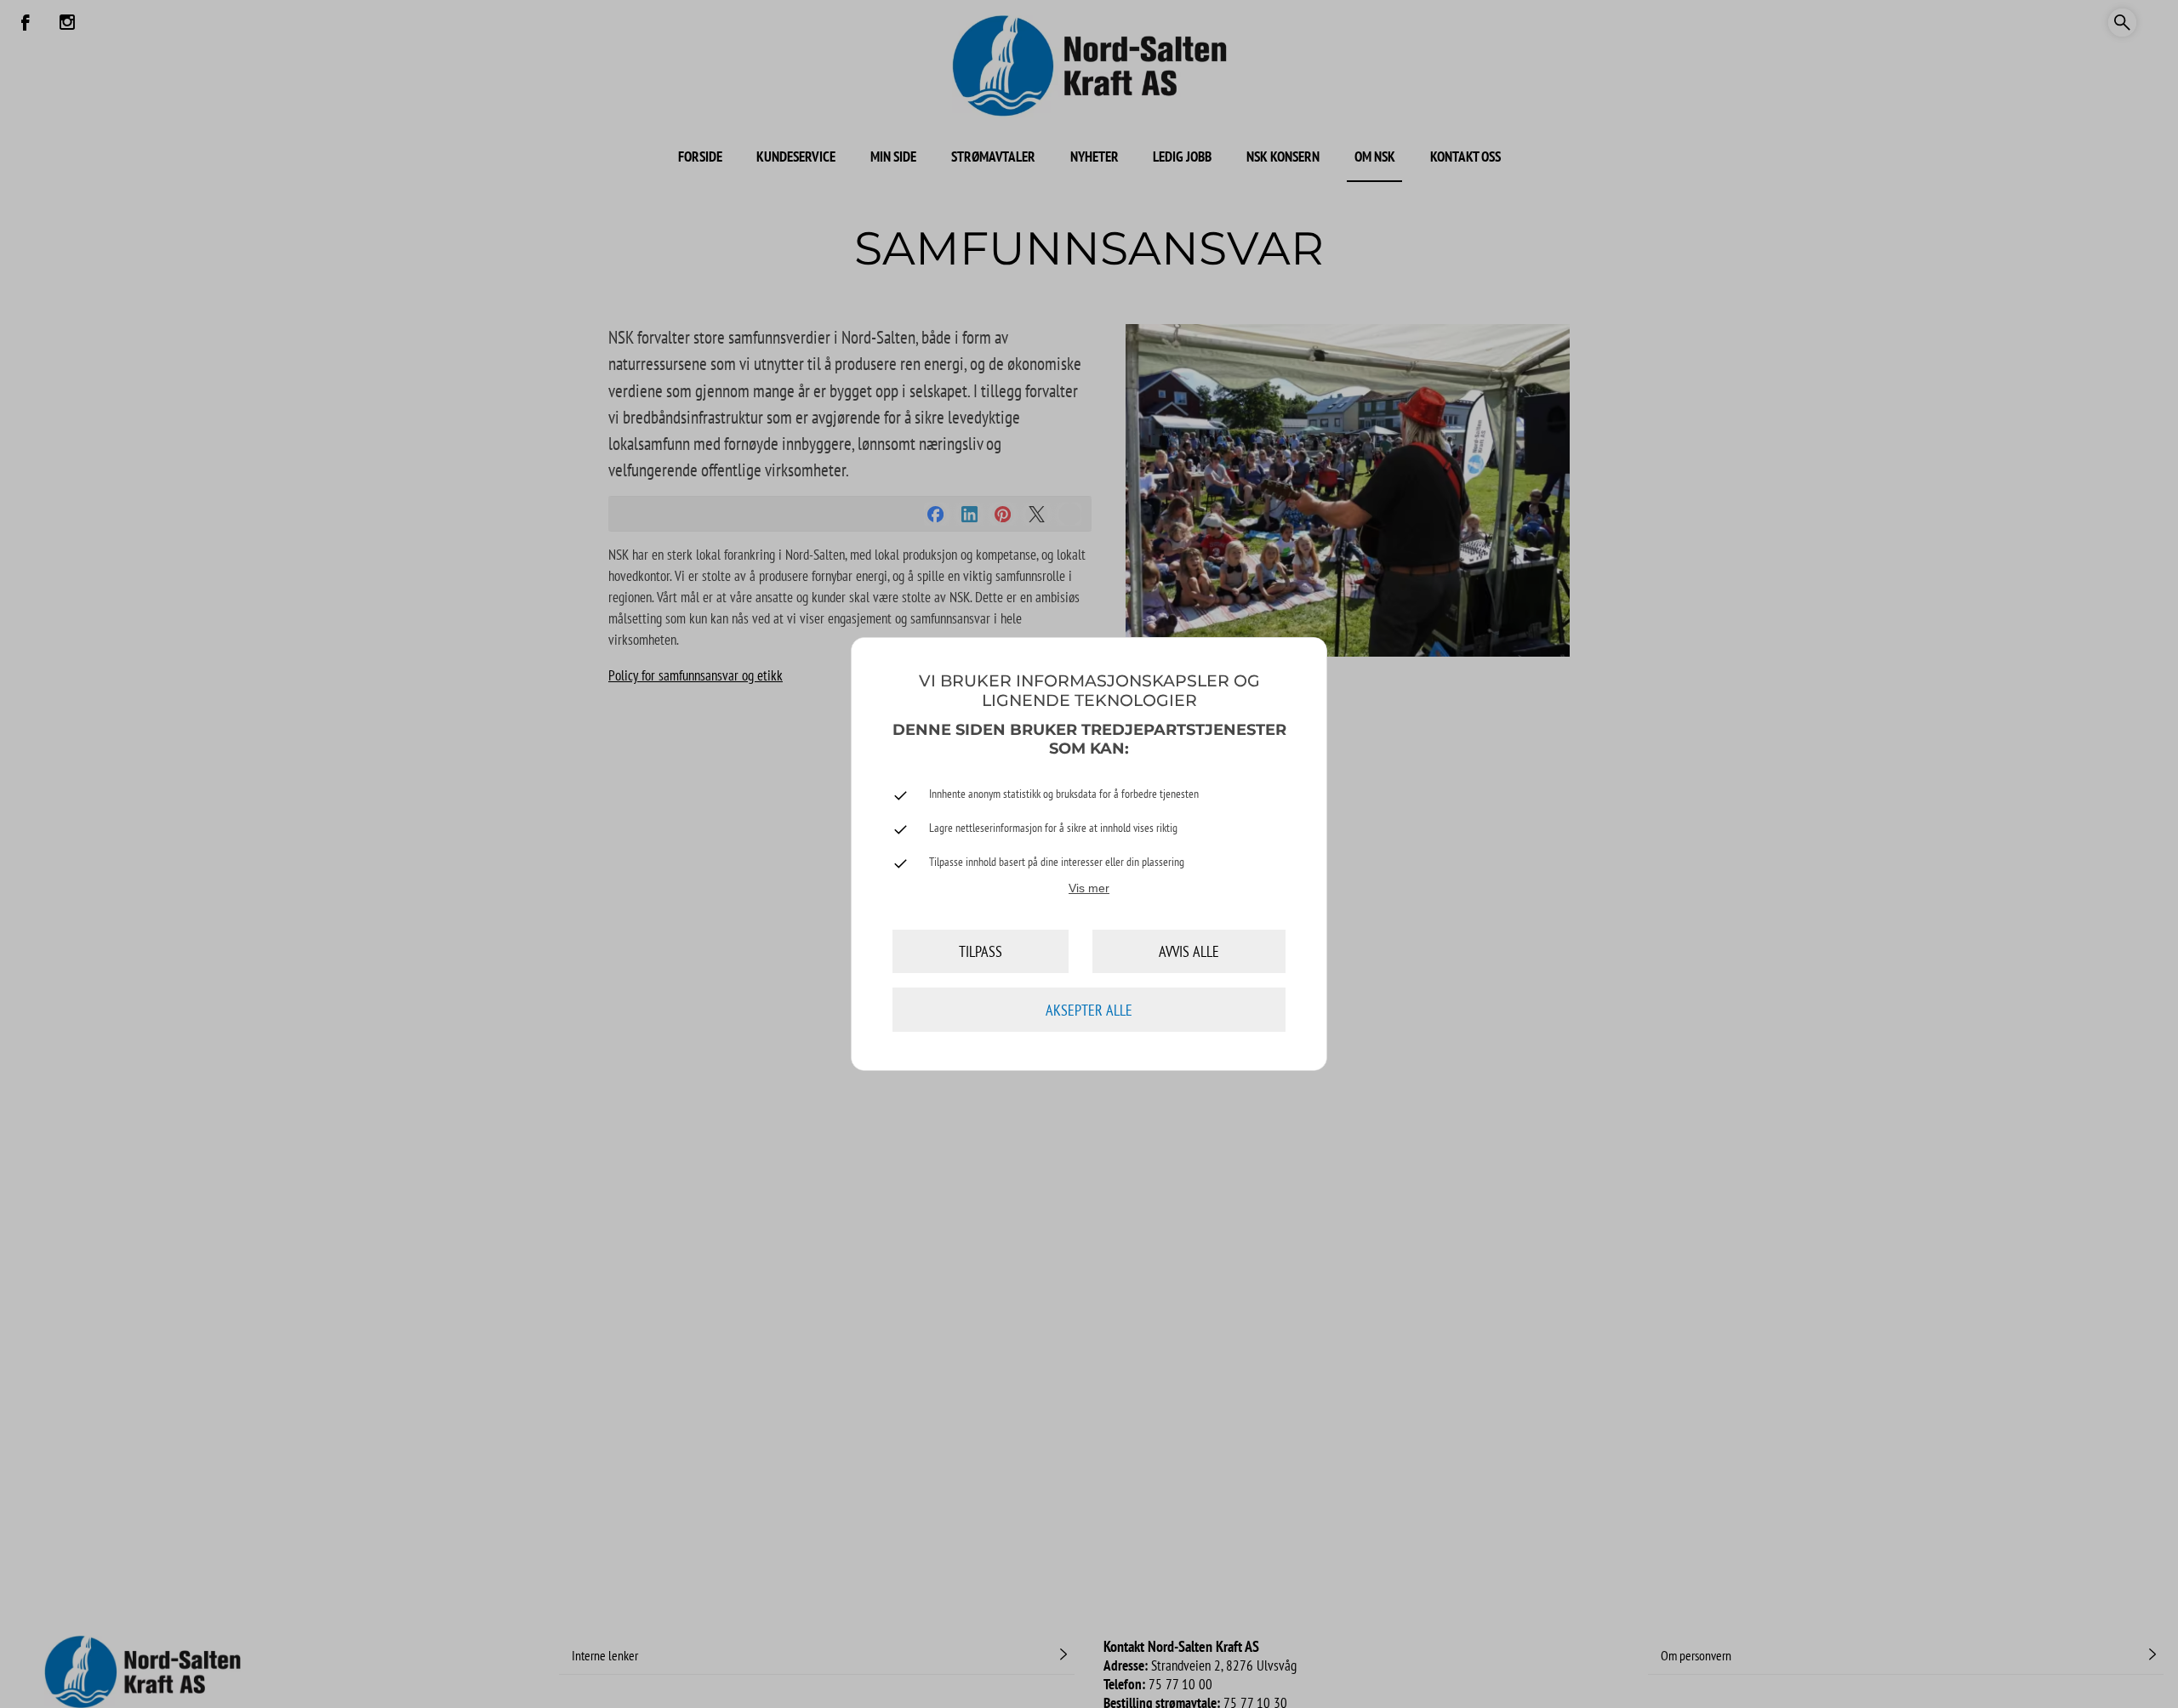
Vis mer (1089, 888)
